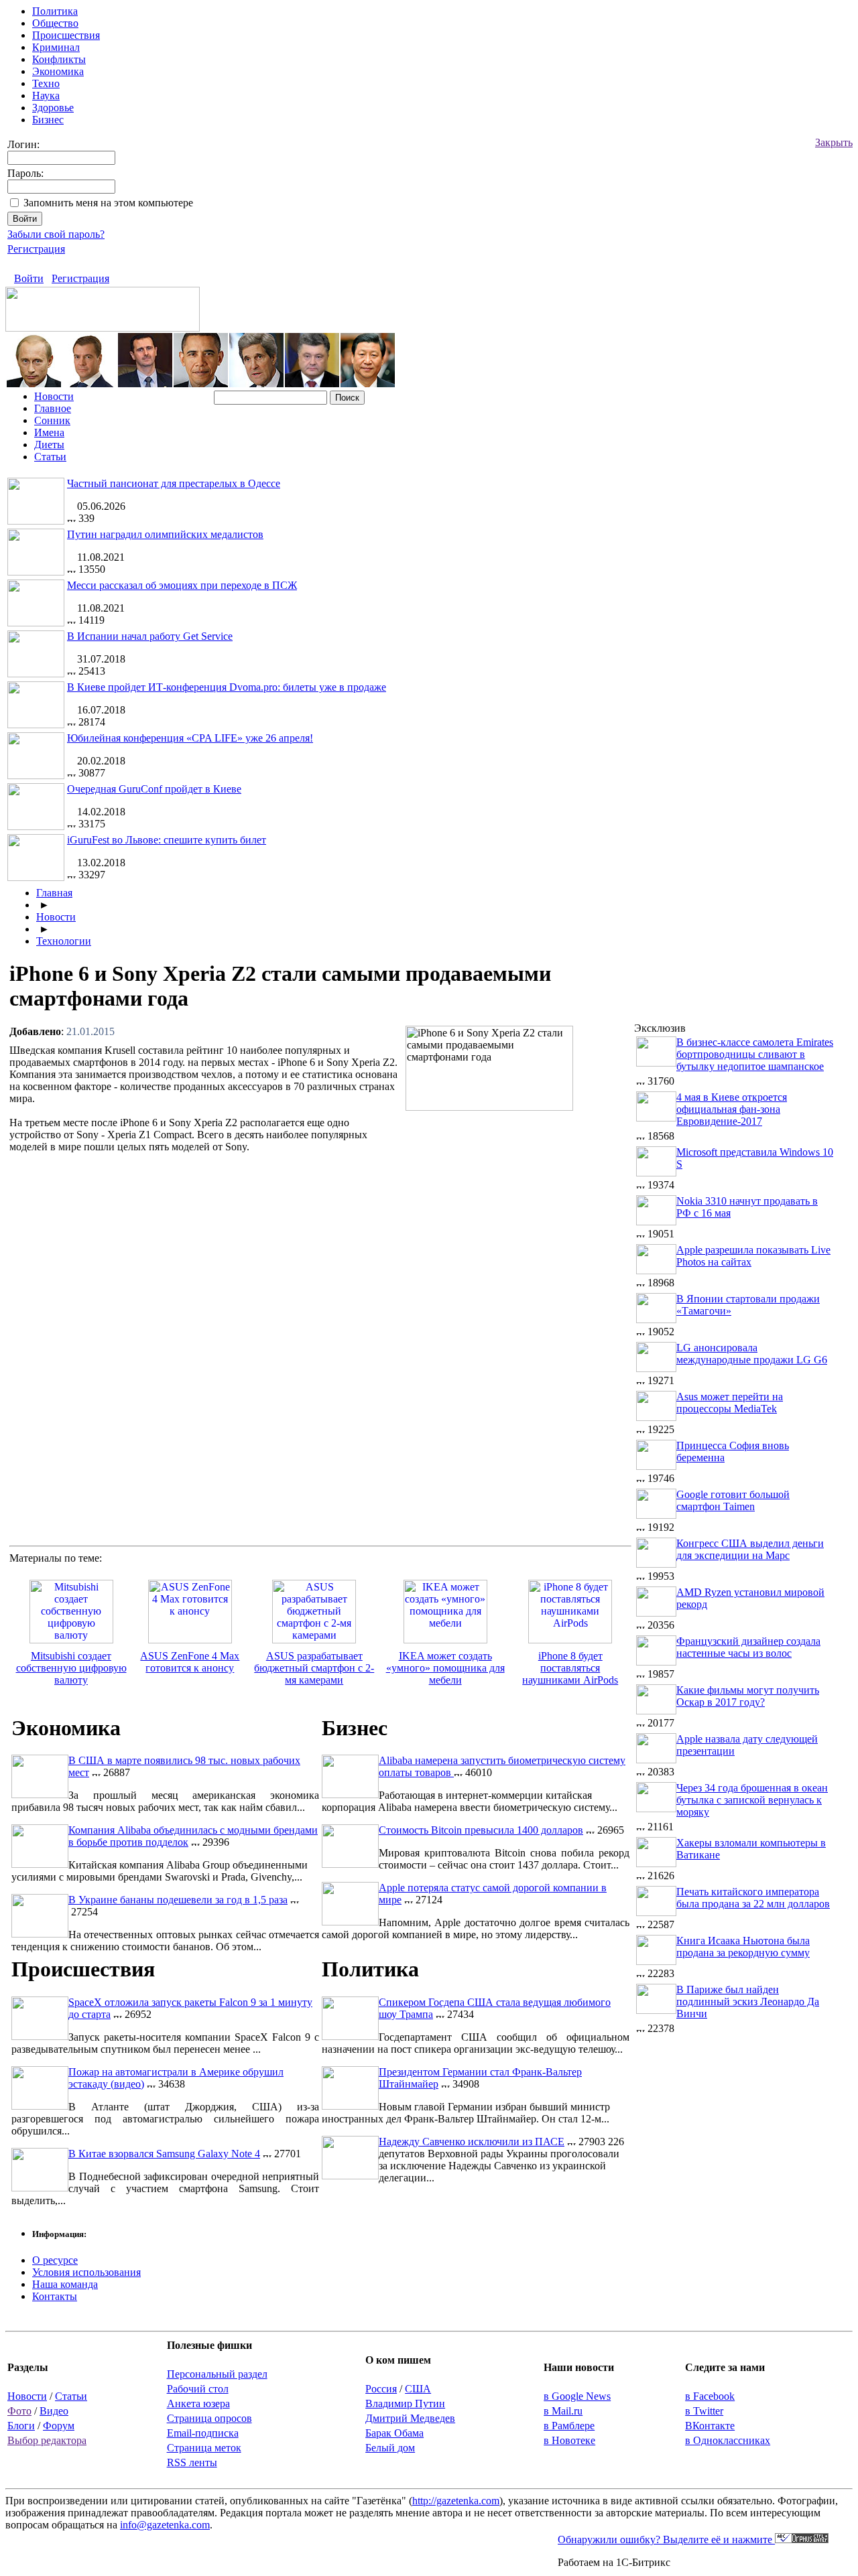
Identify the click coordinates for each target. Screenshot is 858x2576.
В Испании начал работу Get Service (150, 636)
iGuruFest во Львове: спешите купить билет (167, 840)
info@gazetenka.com (165, 2525)
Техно (46, 83)
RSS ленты (192, 2462)
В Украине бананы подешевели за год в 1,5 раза (178, 1900)
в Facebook (710, 2396)
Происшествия (66, 35)
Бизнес (48, 120)
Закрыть (834, 142)
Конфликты (59, 59)
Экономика (58, 71)
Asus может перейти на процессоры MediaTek (730, 1403)
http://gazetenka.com (456, 2501)
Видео (54, 2411)
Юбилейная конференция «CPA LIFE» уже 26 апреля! (190, 738)
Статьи (50, 457)
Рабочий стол (198, 2389)
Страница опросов (209, 2418)
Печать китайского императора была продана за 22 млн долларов (753, 1898)
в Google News (577, 2396)
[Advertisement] (519, 1213)
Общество (55, 23)
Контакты (55, 2296)
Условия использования (86, 2272)
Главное (53, 408)
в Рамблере (569, 2426)
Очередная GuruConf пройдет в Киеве (154, 789)
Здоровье (53, 108)
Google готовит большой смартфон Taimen (733, 1500)
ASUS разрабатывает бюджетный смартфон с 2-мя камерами (314, 1668)
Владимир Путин (405, 2403)
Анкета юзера (198, 2403)
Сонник (52, 420)
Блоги (21, 2426)
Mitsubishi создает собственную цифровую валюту (71, 1668)
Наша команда (65, 2284)
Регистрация (36, 249)
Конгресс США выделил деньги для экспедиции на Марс (750, 1549)
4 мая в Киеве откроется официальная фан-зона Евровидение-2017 (732, 1109)
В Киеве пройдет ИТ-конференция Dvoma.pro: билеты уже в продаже (227, 687)
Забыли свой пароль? (56, 234)
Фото (19, 2411)
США (418, 2389)
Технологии (64, 941)
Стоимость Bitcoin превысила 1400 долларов (481, 1830)
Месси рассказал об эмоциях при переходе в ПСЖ (182, 585)
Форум (59, 2426)
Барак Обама (394, 2433)
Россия (381, 2389)
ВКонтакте (710, 2426)
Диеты (49, 445)
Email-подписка (203, 2433)
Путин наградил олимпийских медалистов (165, 534)
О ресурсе (55, 2260)
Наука (46, 95)
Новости (54, 396)
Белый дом (390, 2448)
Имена (49, 432)
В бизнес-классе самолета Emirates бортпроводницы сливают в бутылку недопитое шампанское (755, 1054)
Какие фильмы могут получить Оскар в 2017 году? (748, 1696)
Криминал (56, 47)
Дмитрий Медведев (410, 2418)
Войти (29, 278)
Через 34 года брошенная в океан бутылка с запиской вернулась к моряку (752, 1800)
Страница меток (204, 2448)
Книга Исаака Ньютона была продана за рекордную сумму (743, 1947)
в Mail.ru (563, 2411)
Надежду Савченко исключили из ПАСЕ (472, 2142)
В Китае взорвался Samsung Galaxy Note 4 (164, 2154)
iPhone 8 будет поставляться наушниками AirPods (570, 1668)
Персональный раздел (217, 2374)
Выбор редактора (47, 2440)
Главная (54, 893)
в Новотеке (569, 2440)
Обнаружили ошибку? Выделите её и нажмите (666, 2539)
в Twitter (704, 2411)
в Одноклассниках (728, 2440)
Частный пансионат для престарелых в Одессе (174, 483)
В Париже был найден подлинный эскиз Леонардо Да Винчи (748, 2002)
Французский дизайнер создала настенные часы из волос (748, 1647)
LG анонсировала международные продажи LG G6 (752, 1354)
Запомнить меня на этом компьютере (108, 203)
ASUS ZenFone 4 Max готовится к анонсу (190, 1662)
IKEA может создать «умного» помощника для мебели (445, 1668)
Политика (55, 11)
